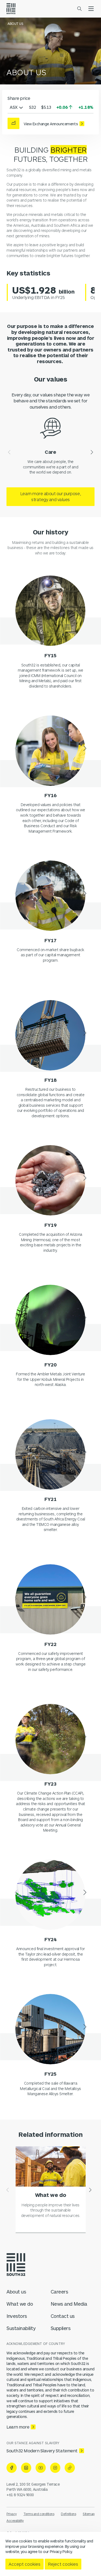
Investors (17, 2316)
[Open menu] (91, 9)
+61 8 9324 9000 (20, 2495)
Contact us (63, 2316)
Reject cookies (63, 2564)
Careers (59, 2292)
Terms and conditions (39, 2514)
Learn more (18, 2427)
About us (16, 2292)
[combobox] (16, 107)
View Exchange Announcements (51, 124)
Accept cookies (25, 2564)
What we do (20, 2304)
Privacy (12, 2514)
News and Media (69, 2304)
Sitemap (89, 2514)
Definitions (68, 2514)
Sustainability (21, 2328)
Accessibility (15, 2521)
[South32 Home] (11, 9)
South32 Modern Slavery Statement (42, 2451)
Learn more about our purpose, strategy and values (50, 496)
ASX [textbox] (14, 107)
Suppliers (61, 2328)
